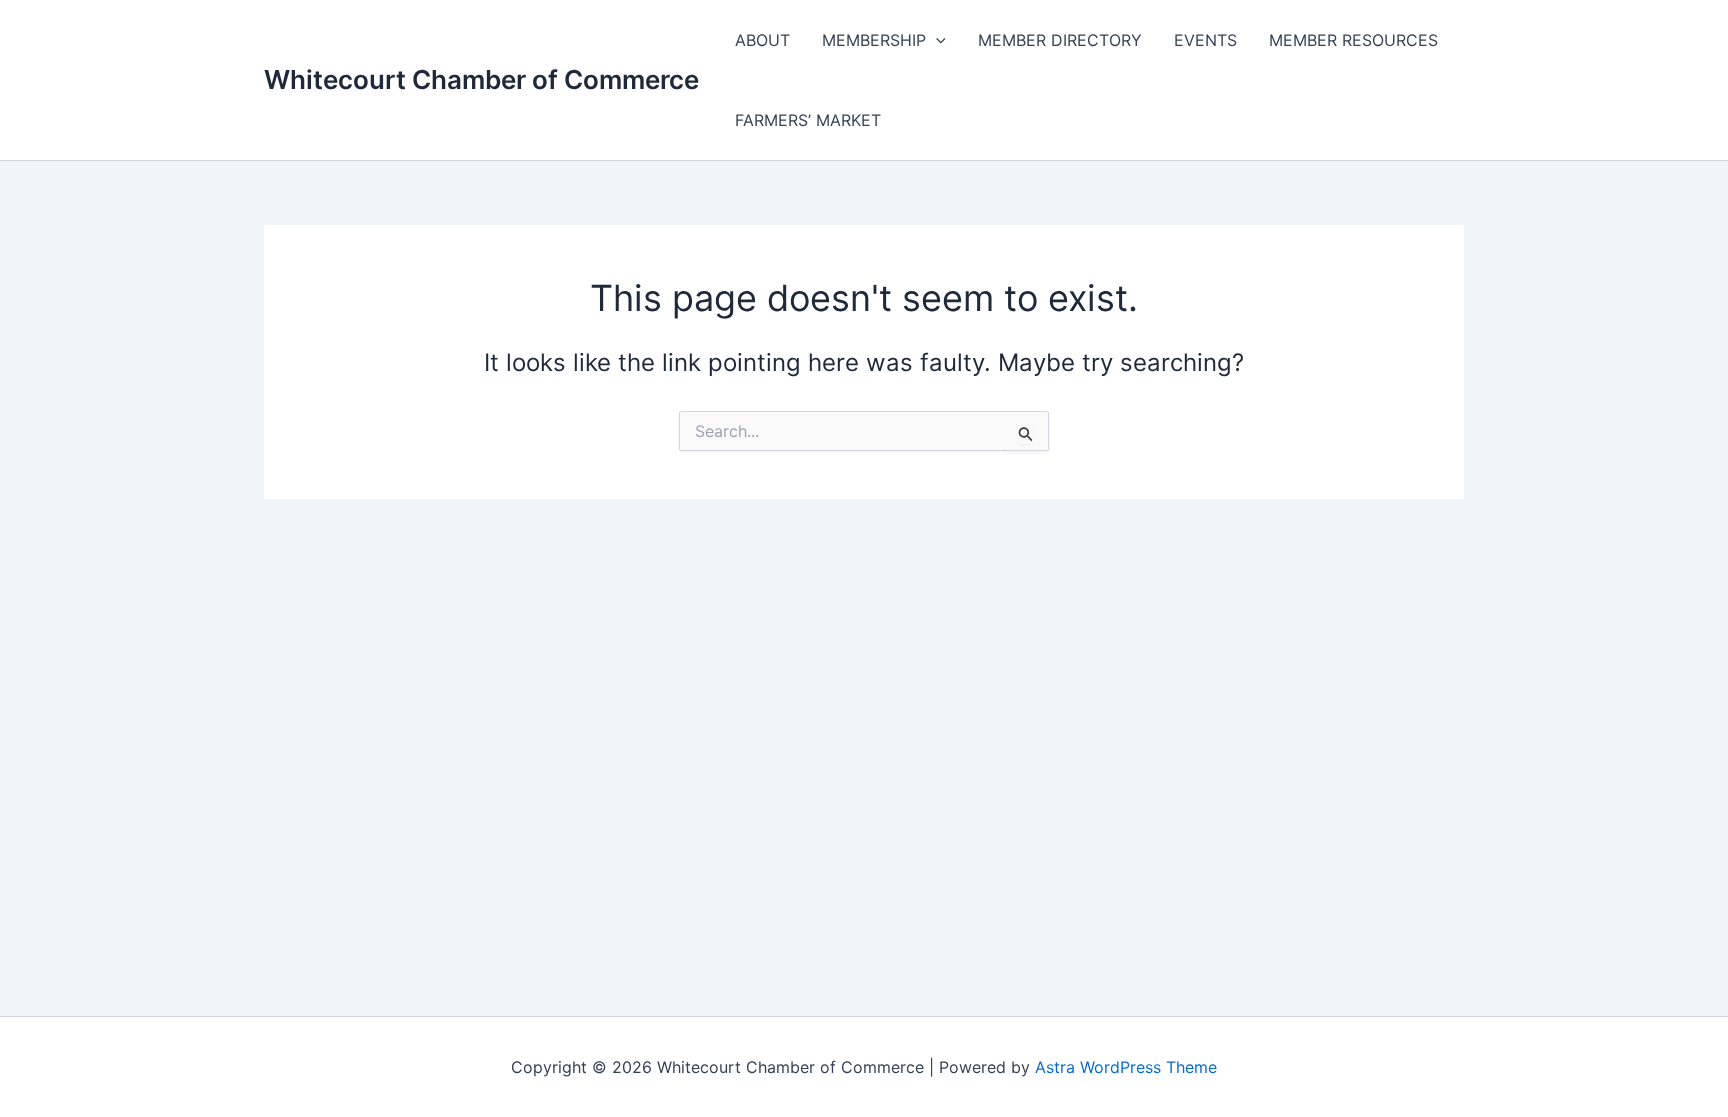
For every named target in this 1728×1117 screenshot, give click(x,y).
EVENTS (1205, 40)
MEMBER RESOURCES (1353, 40)
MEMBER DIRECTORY (1060, 40)
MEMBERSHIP (874, 40)
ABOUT (762, 40)
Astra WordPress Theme (1126, 1067)
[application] (936, 40)
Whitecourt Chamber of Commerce (481, 79)
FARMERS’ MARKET (808, 120)
